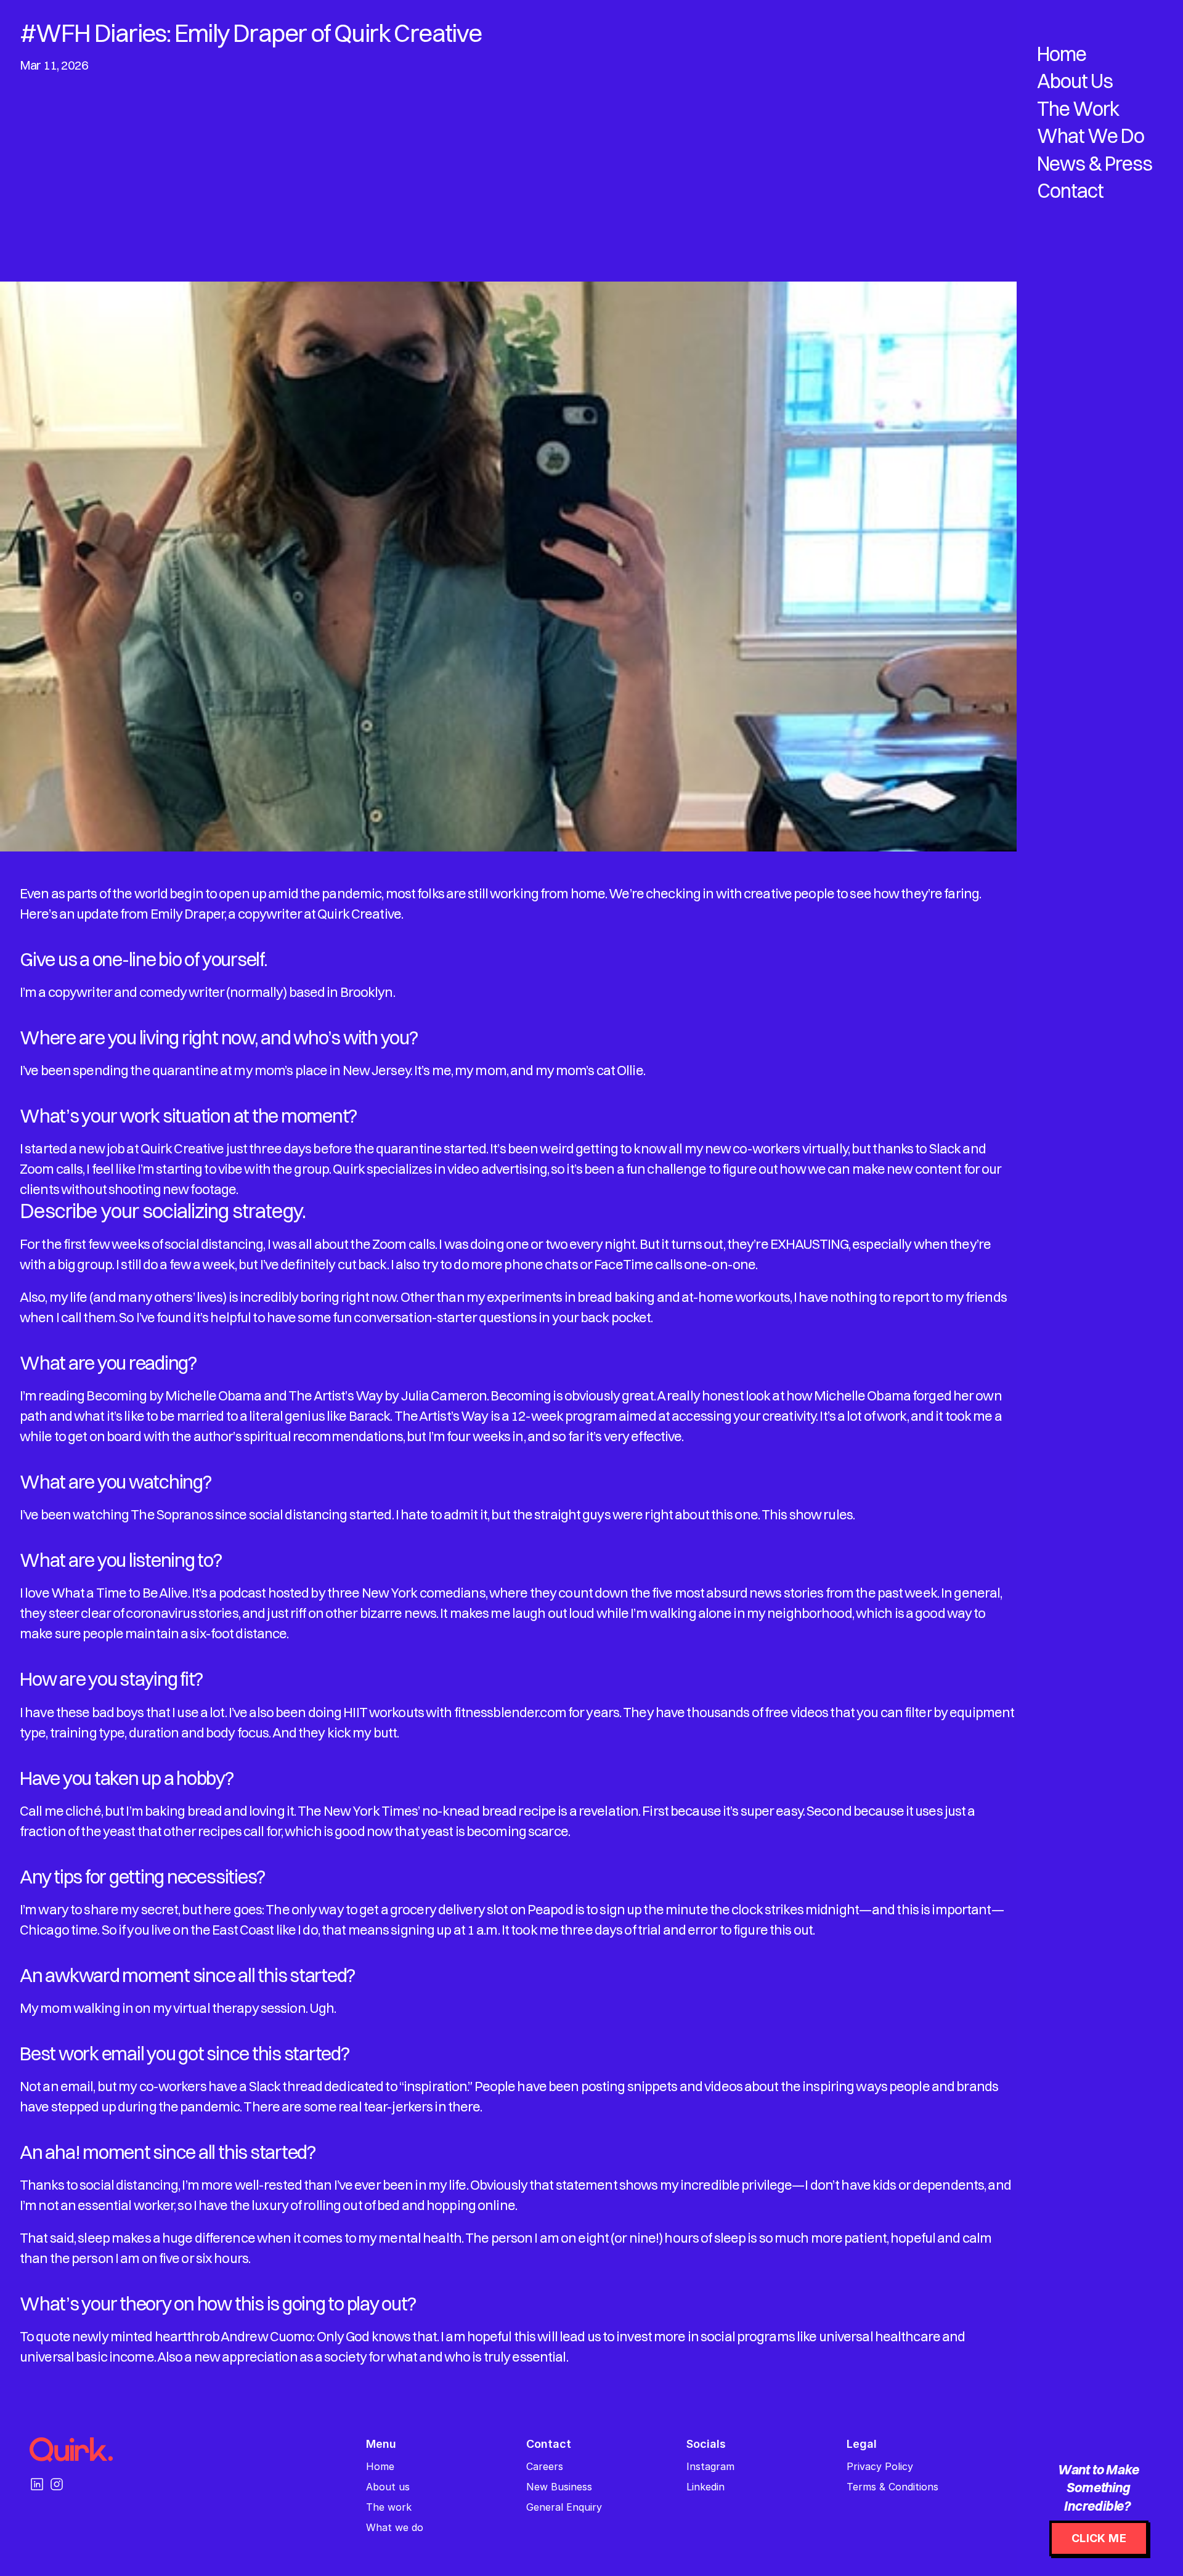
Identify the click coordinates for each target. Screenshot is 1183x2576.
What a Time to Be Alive (120, 1593)
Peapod (550, 1909)
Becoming (116, 1396)
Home (1062, 54)
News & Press (1095, 164)
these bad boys (100, 1712)
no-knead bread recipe (489, 1811)
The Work (1078, 109)
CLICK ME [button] (1099, 2538)
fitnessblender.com (510, 1712)
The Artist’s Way (335, 1396)
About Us (1075, 81)
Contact (1070, 191)
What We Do (1091, 136)
